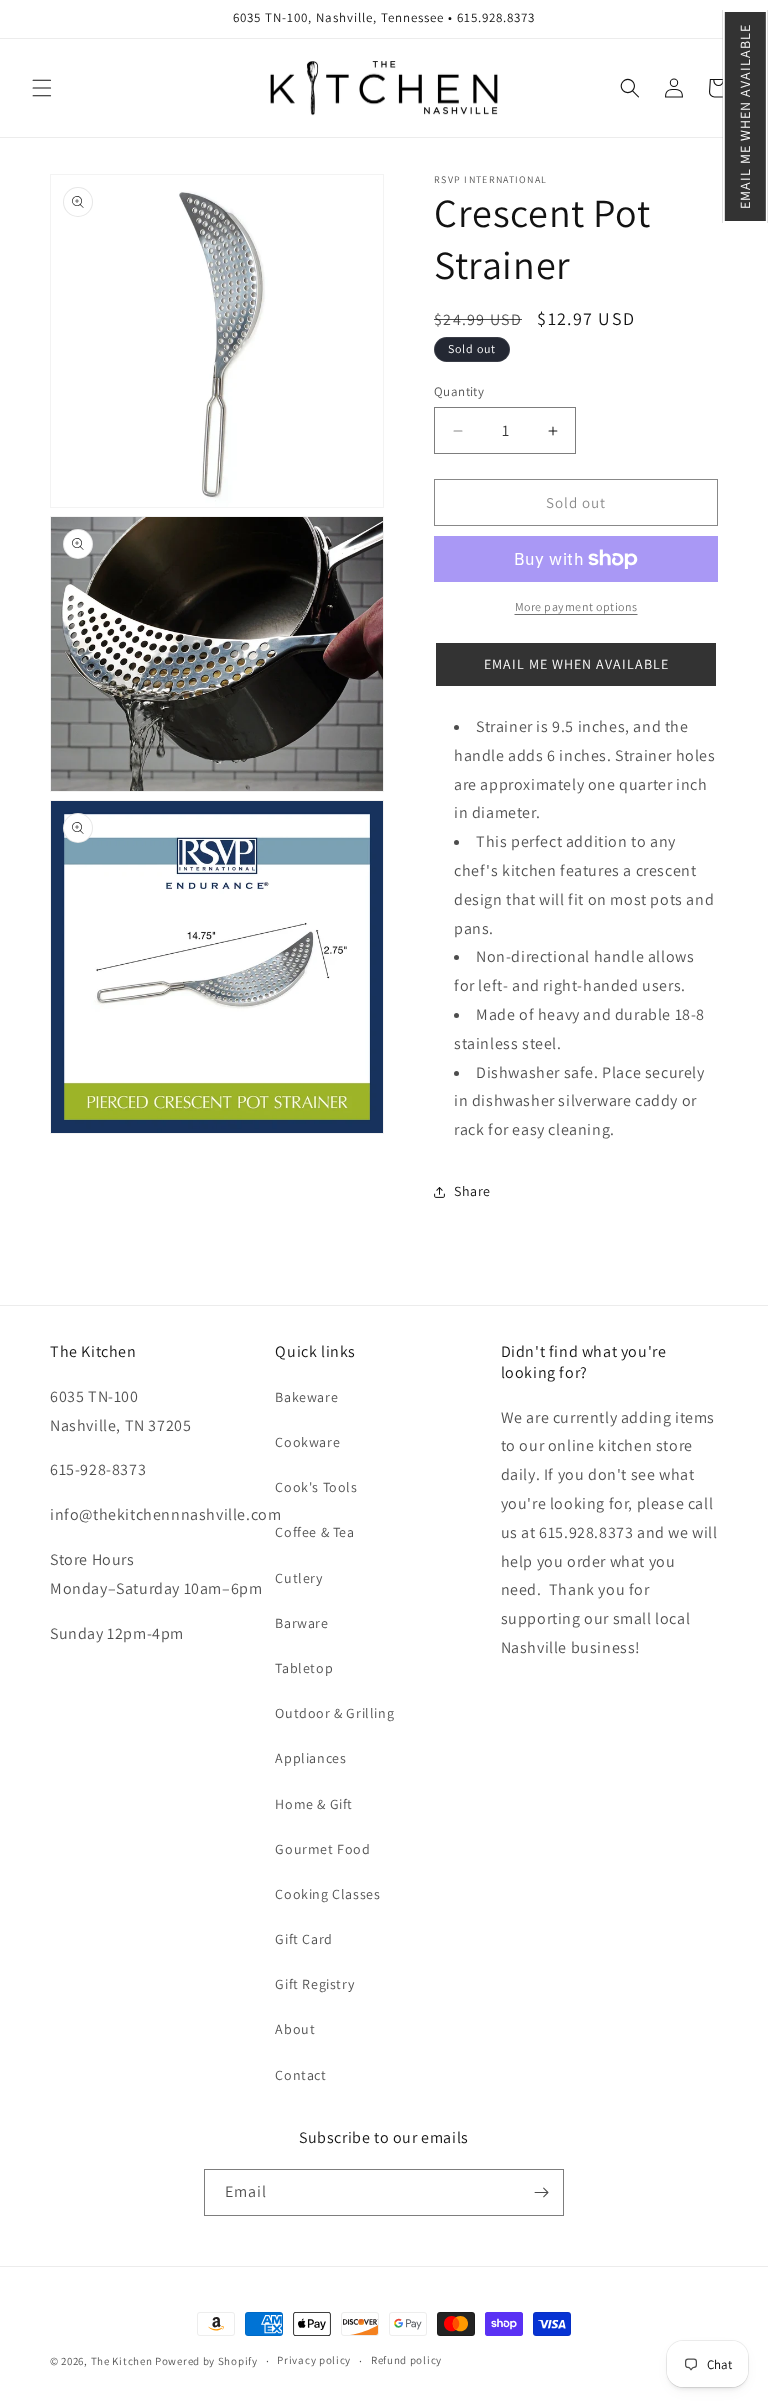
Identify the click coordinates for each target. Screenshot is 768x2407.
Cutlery (298, 1578)
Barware (301, 1623)
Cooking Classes (327, 1894)
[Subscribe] (541, 2192)
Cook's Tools (316, 1487)
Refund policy (406, 2360)
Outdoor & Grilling (334, 1713)
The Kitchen (123, 2361)
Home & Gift (314, 1804)
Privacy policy (314, 2360)
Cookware (307, 1442)
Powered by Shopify (206, 2361)
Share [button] (472, 1191)
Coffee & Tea (314, 1532)
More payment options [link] (576, 606)
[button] (745, 116)
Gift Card (303, 1939)
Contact (300, 2075)
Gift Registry (314, 1984)
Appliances (310, 1758)
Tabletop (304, 1668)
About (295, 2029)
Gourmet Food (322, 1849)
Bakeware (306, 1397)
